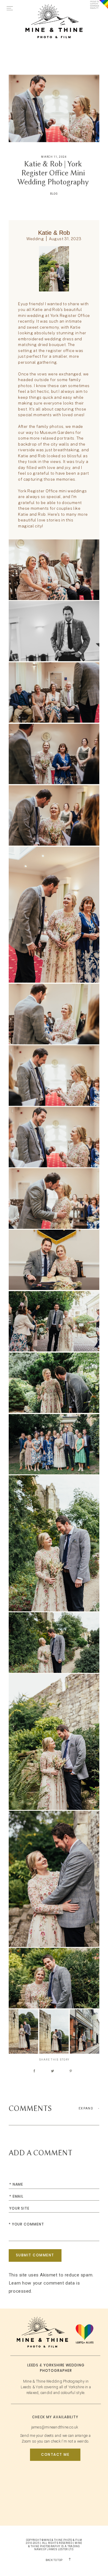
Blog (54, 194)
